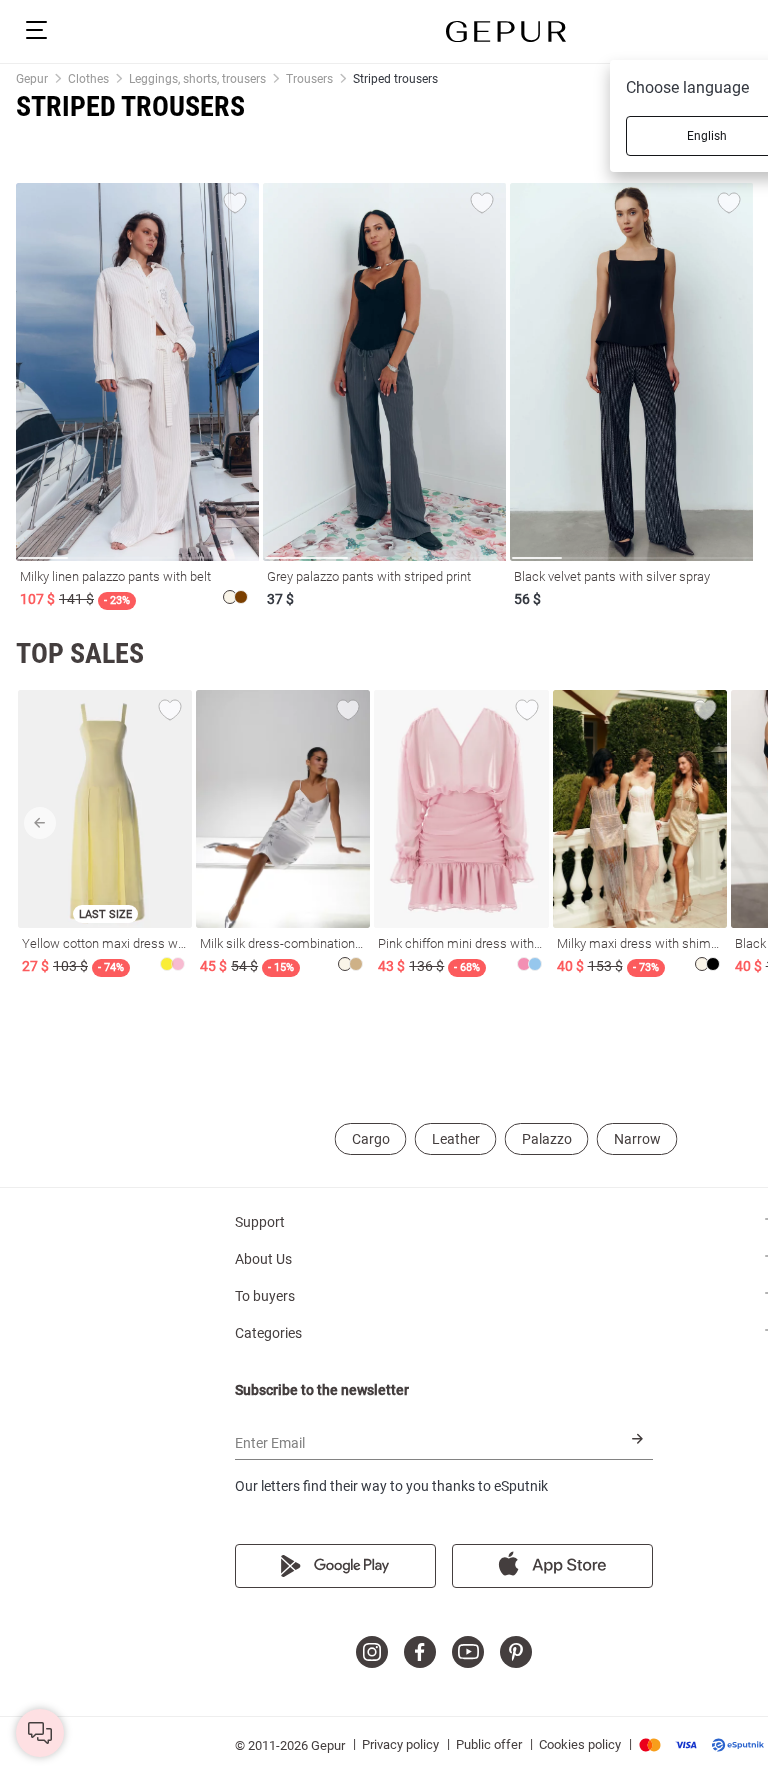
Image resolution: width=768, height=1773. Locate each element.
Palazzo (547, 1139)
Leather (456, 1139)
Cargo (371, 1139)
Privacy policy (400, 1744)
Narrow (637, 1139)
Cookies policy (580, 1744)
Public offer (489, 1744)
